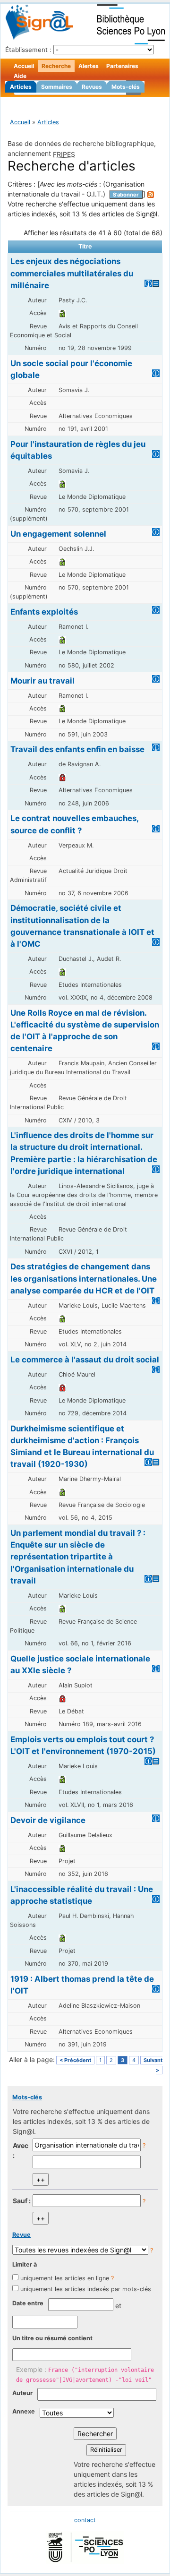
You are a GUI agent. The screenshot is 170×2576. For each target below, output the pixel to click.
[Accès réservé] (62, 777)
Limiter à (25, 2264)
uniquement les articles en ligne (65, 2278)
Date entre (28, 2303)
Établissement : (28, 50)
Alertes (89, 66)
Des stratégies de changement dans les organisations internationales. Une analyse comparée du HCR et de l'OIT (84, 1278)
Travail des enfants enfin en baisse (77, 749)
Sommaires (57, 87)
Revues (92, 87)
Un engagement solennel (58, 534)
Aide (20, 76)
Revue (21, 2235)
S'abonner (126, 195)
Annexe (24, 2411)
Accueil (24, 66)
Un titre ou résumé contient (52, 2338)
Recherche (56, 66)
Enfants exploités (44, 612)
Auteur (22, 2393)
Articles (21, 87)
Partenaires (122, 66)
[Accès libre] (62, 313)
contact (85, 2520)
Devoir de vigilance (48, 1820)
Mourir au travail (42, 681)
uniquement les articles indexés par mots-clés (86, 2289)
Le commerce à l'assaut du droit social (85, 1360)
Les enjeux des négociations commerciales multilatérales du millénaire (72, 273)
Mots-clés (126, 87)
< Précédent (75, 2060)
